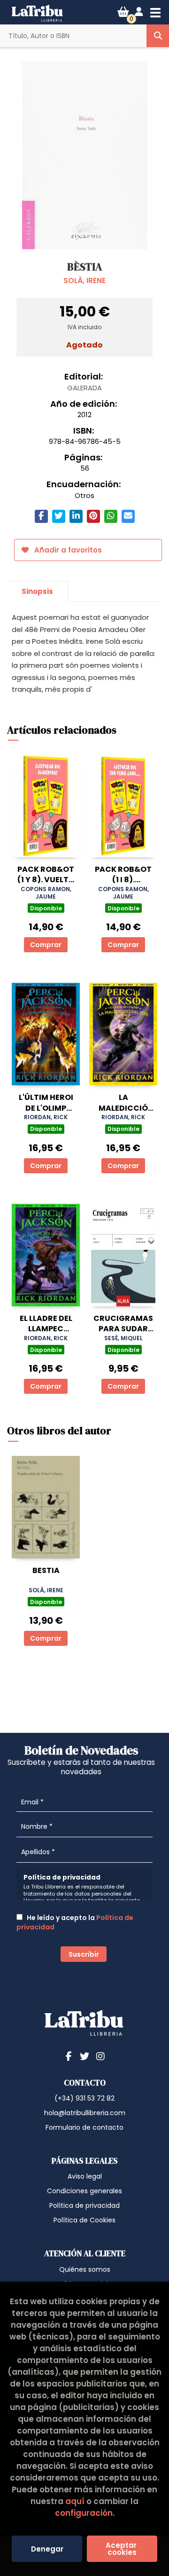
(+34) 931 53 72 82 (84, 2098)
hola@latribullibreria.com (85, 2113)
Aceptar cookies (122, 2549)
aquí (75, 2501)
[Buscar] (158, 36)
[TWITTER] (84, 2056)
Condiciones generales (84, 2191)
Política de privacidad (84, 2205)
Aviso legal (85, 2176)
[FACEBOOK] (69, 2056)
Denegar (47, 2549)
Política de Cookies (84, 2220)
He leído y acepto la (75, 1922)
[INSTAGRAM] (100, 2056)
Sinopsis (37, 591)
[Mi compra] (123, 12)
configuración (84, 2513)
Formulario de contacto (84, 2127)
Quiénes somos (85, 2269)
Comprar (46, 945)
